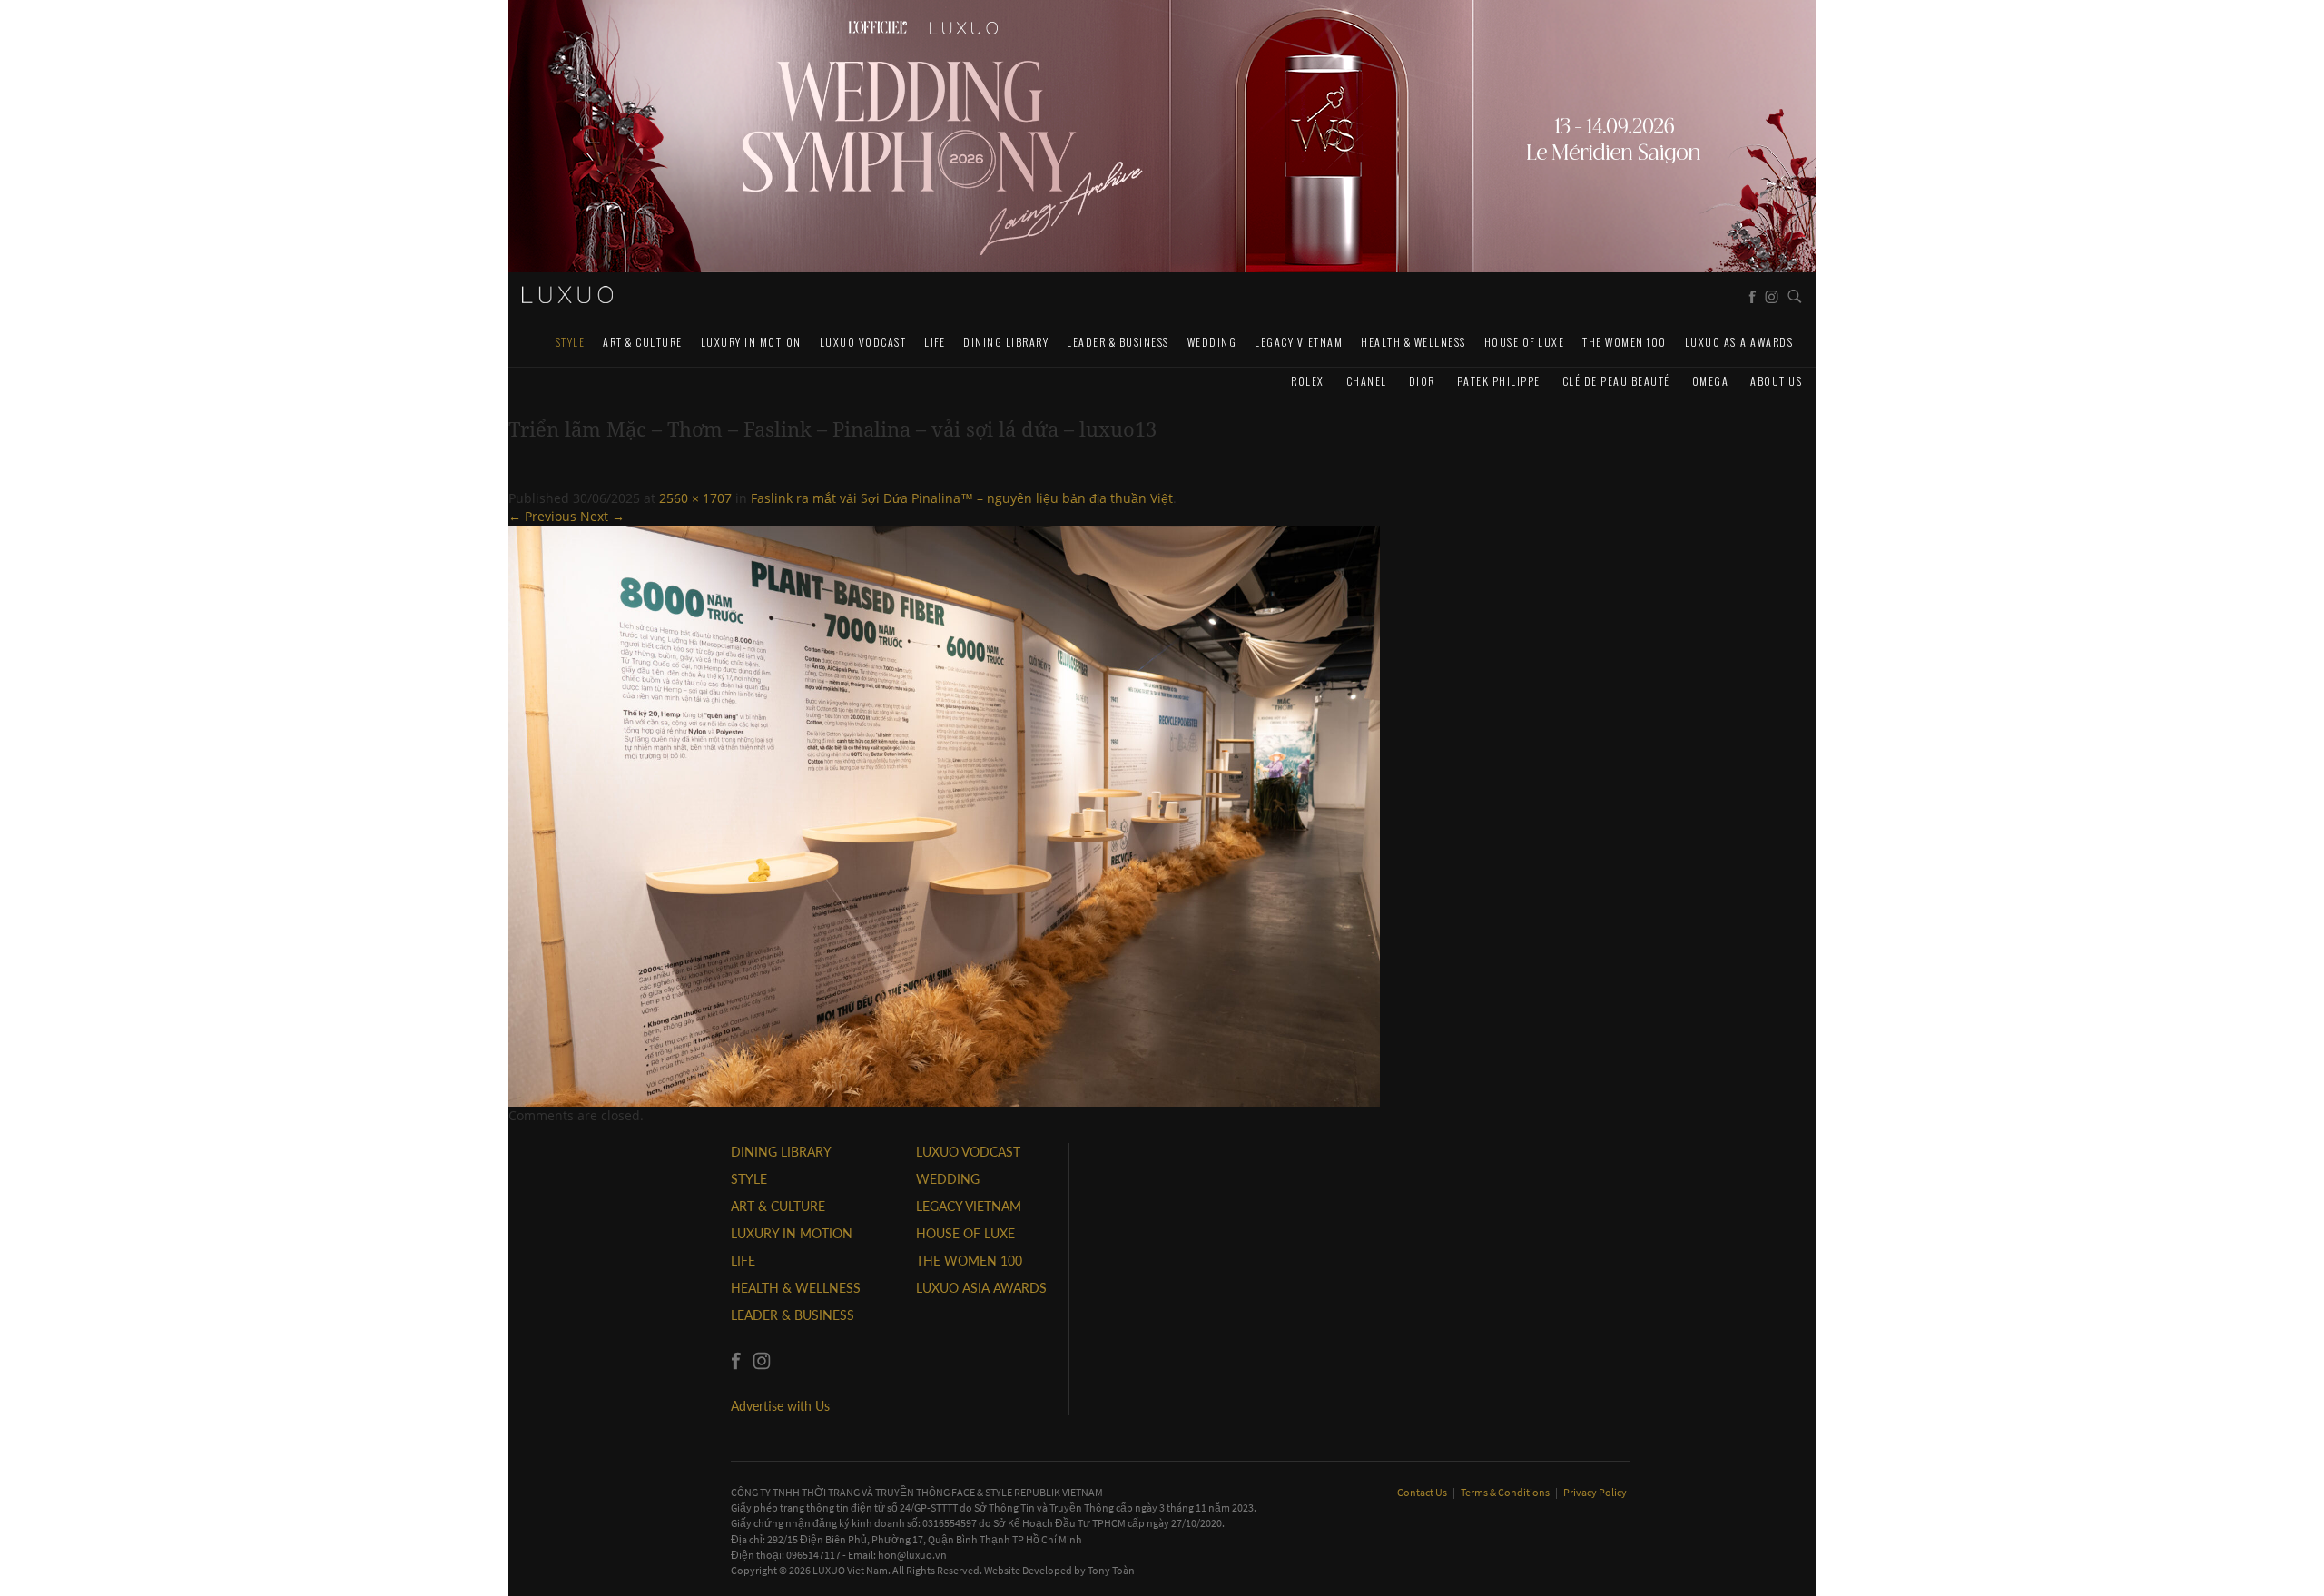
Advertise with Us (780, 1406)
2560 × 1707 (695, 498)
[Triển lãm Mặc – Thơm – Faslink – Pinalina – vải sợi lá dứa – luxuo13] (944, 815)
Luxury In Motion (751, 342)
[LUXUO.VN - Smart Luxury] (567, 295)
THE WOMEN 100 (1625, 342)
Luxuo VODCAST (863, 342)
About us (1776, 381)
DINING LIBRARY (1006, 342)
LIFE (935, 342)
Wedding (1212, 342)
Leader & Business (1118, 342)
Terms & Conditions (1506, 1492)
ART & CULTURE (643, 342)
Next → (602, 516)
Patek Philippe (1499, 381)
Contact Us (1423, 1492)
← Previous (542, 516)
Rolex (1308, 381)
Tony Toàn (1111, 1570)
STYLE (571, 342)
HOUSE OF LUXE (1525, 342)
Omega (1711, 381)
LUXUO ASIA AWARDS (1739, 342)
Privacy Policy (1595, 1492)
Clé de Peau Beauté (1616, 381)
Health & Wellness (1413, 342)
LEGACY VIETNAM (1299, 342)
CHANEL (1367, 381)
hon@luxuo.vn (912, 1555)
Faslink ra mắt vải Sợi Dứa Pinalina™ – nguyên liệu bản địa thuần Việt (962, 498)
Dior (1422, 381)
